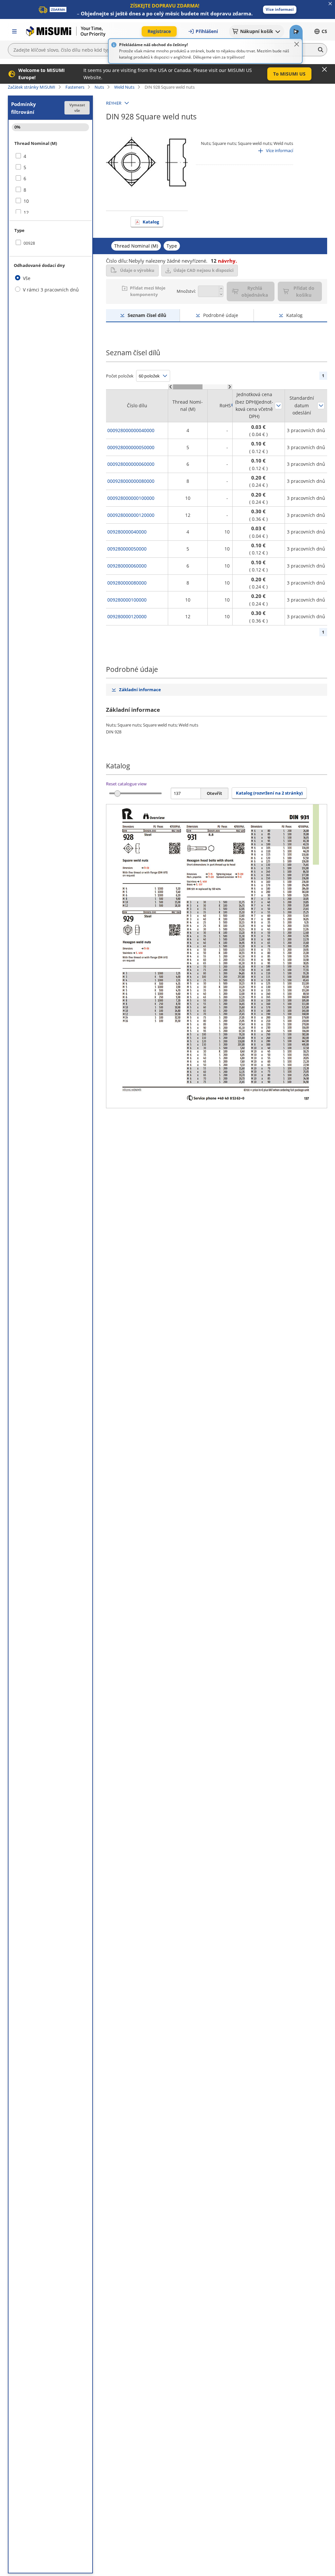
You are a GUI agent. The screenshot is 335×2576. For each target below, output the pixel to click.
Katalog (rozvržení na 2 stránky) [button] (269, 793)
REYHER (114, 103)
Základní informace (140, 690)
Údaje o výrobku (137, 270)
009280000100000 (127, 600)
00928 (29, 243)
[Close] (297, 44)
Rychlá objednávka (255, 291)
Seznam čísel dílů (147, 315)
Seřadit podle (278, 406)
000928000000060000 (131, 464)
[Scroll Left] (171, 387)
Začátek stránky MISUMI (32, 87)
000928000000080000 (131, 481)
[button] (280, 10)
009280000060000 (127, 566)
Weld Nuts (124, 87)
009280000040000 (127, 532)
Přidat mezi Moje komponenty (148, 291)
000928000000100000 (131, 498)
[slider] (117, 793)
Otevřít (214, 793)
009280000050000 (127, 549)
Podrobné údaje (221, 315)
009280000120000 (127, 616)
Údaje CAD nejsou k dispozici (203, 270)
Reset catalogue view (126, 784)
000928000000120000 (131, 515)
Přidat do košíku (304, 291)
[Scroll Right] (230, 387)
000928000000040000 (131, 430)
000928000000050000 (131, 447)
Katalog (151, 222)
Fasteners (75, 87)
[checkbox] (50, 156)
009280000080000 (127, 583)
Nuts (99, 87)
